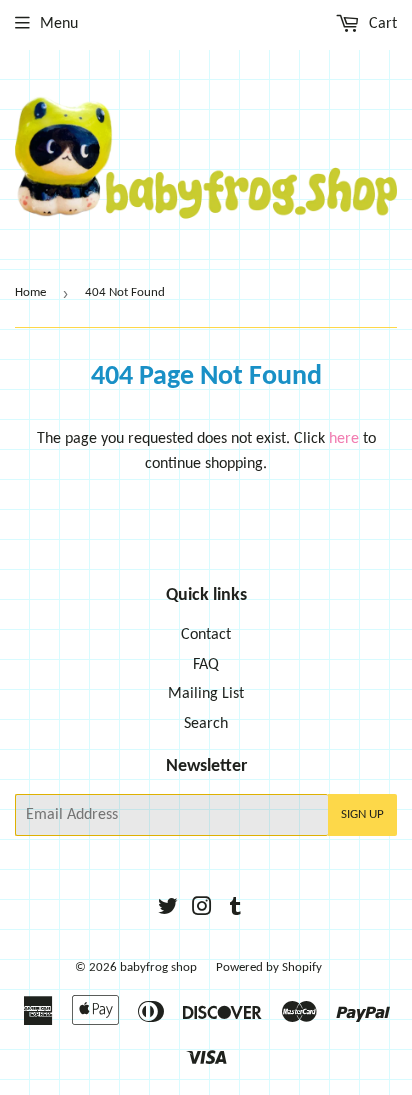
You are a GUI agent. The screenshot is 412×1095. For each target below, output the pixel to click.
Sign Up (362, 814)
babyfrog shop (158, 967)
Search (206, 724)
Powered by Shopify (269, 967)
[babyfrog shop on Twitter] (168, 910)
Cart (381, 24)
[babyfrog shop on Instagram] (202, 910)
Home (30, 292)
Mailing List (206, 694)
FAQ (206, 665)
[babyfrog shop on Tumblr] (235, 910)
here (344, 439)
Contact (206, 635)
